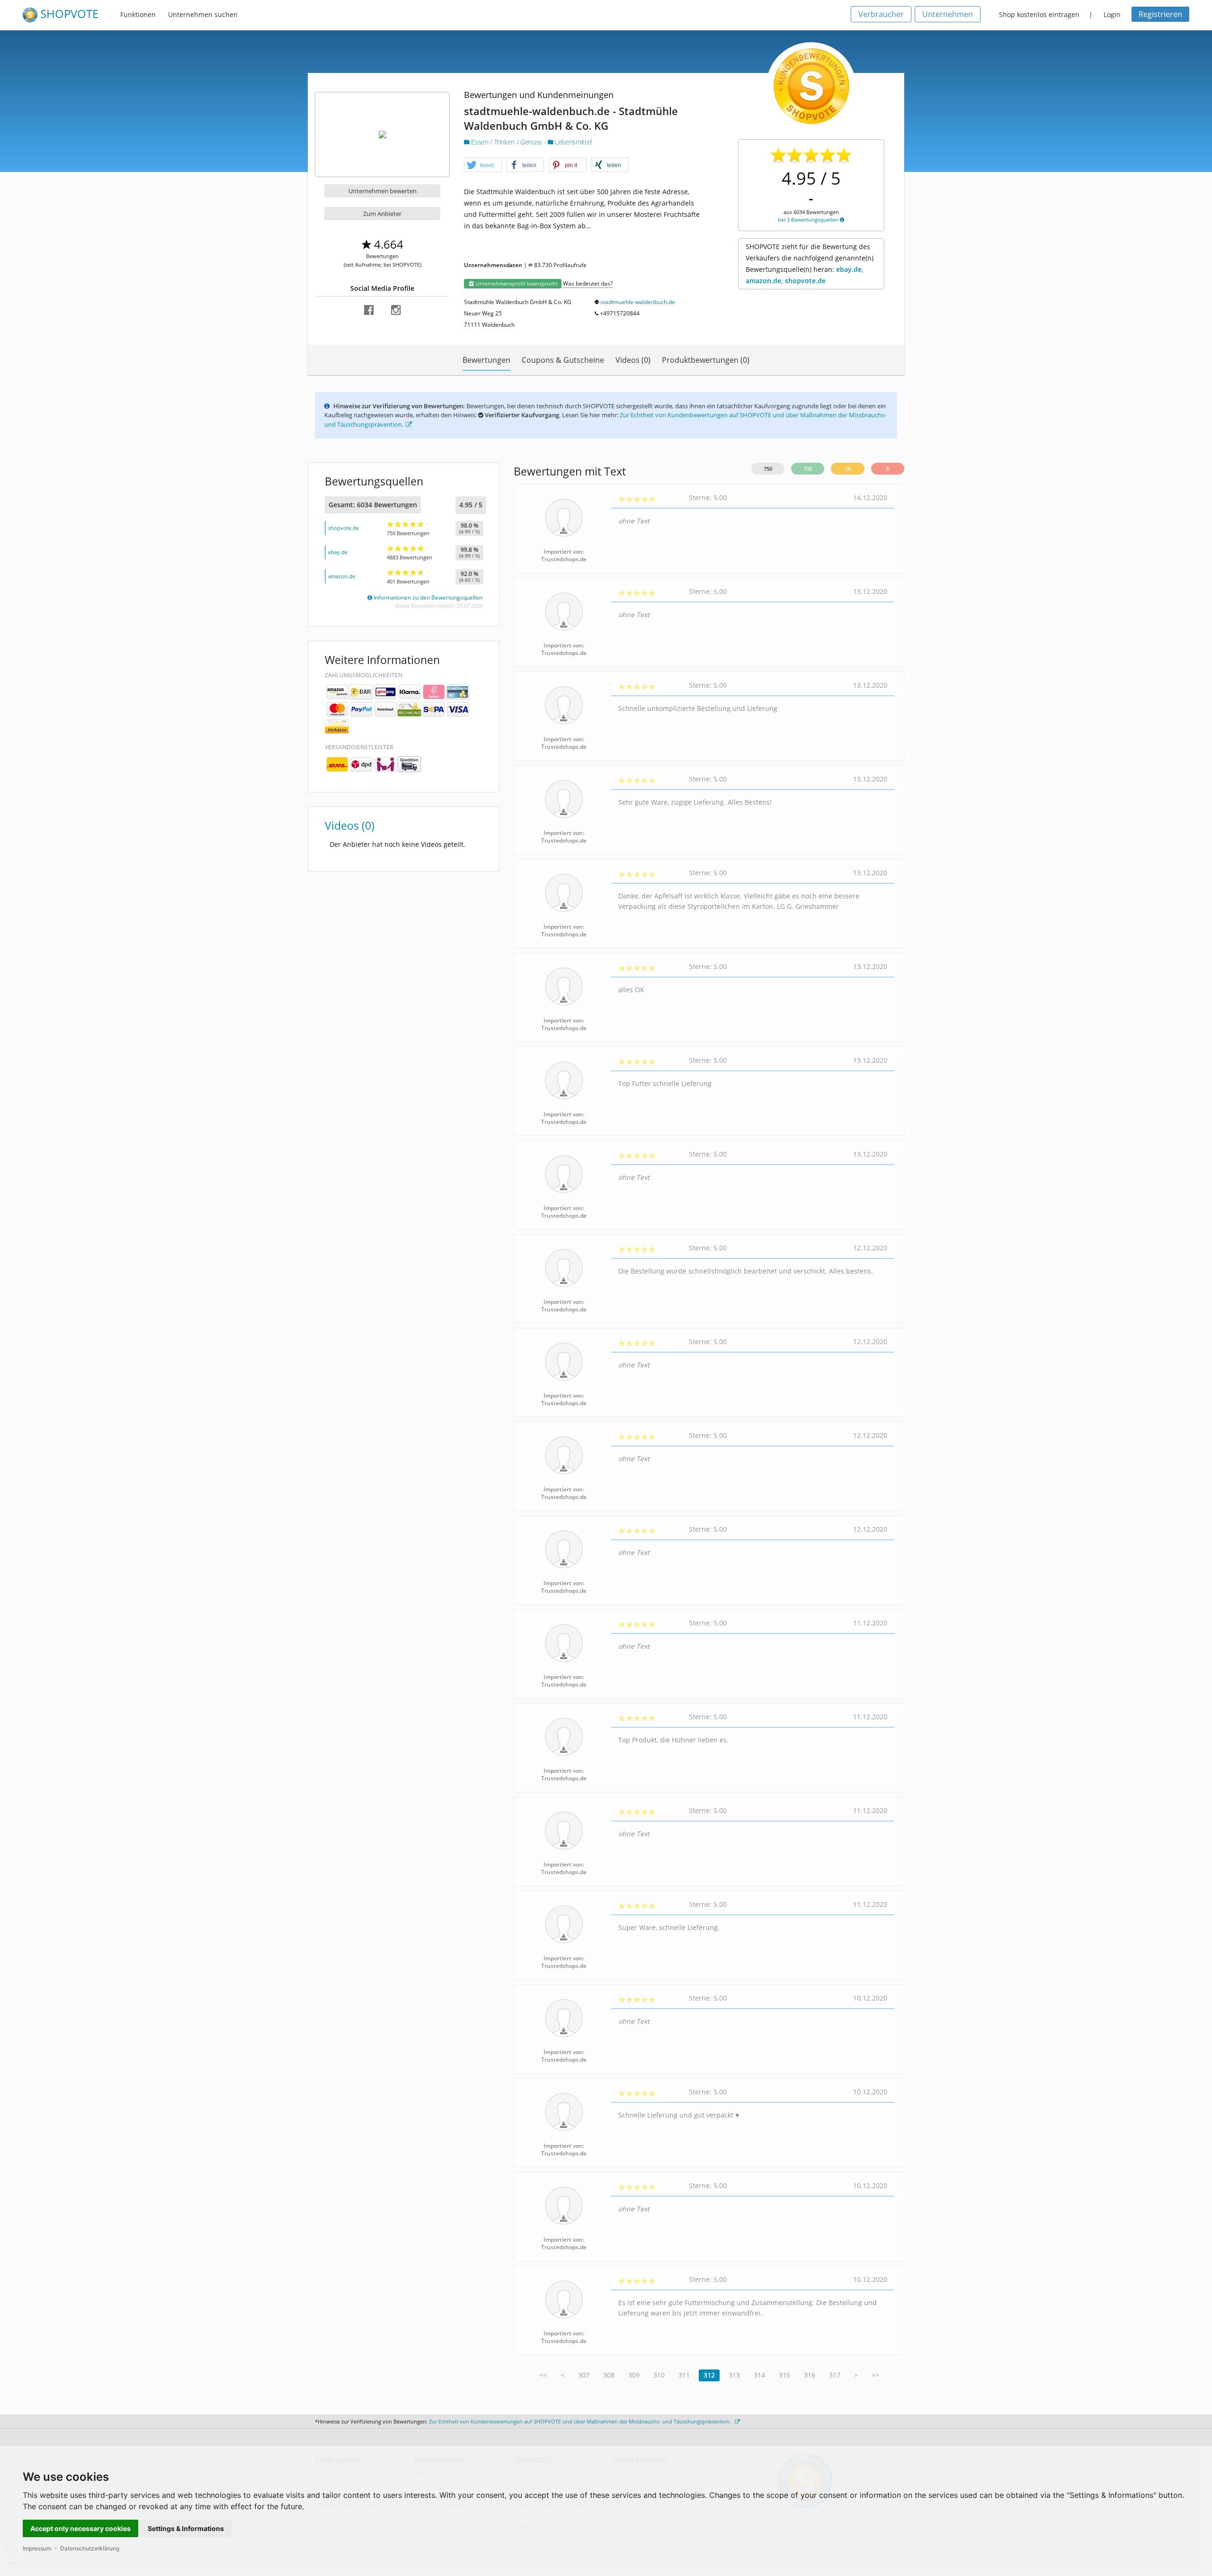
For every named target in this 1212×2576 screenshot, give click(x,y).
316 (810, 2375)
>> (875, 2375)
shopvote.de (343, 528)
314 (759, 2375)
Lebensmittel (573, 142)
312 (709, 2375)
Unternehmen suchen (203, 14)
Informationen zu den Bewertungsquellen (427, 597)
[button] (483, 165)
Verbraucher (881, 14)
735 (808, 469)
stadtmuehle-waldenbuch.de (638, 302)
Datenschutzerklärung (90, 2548)
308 (609, 2375)
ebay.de (338, 552)
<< (543, 2375)
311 (684, 2375)
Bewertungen (486, 360)
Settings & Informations (186, 2528)
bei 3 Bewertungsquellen (809, 220)
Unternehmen (948, 14)
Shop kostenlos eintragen (1039, 14)
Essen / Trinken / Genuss (507, 142)
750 (768, 469)
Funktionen (138, 14)
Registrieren (1160, 14)
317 (835, 2375)
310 (659, 2375)
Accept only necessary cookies (80, 2528)
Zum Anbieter (382, 214)
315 (784, 2375)
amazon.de (342, 576)
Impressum (37, 2548)
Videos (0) (633, 360)
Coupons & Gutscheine (563, 360)
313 (734, 2375)
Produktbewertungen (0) (706, 360)
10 (848, 469)
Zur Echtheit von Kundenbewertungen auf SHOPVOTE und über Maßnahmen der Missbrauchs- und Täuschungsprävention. (581, 2421)
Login (1112, 14)
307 (584, 2375)
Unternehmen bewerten (383, 191)
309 (634, 2375)
